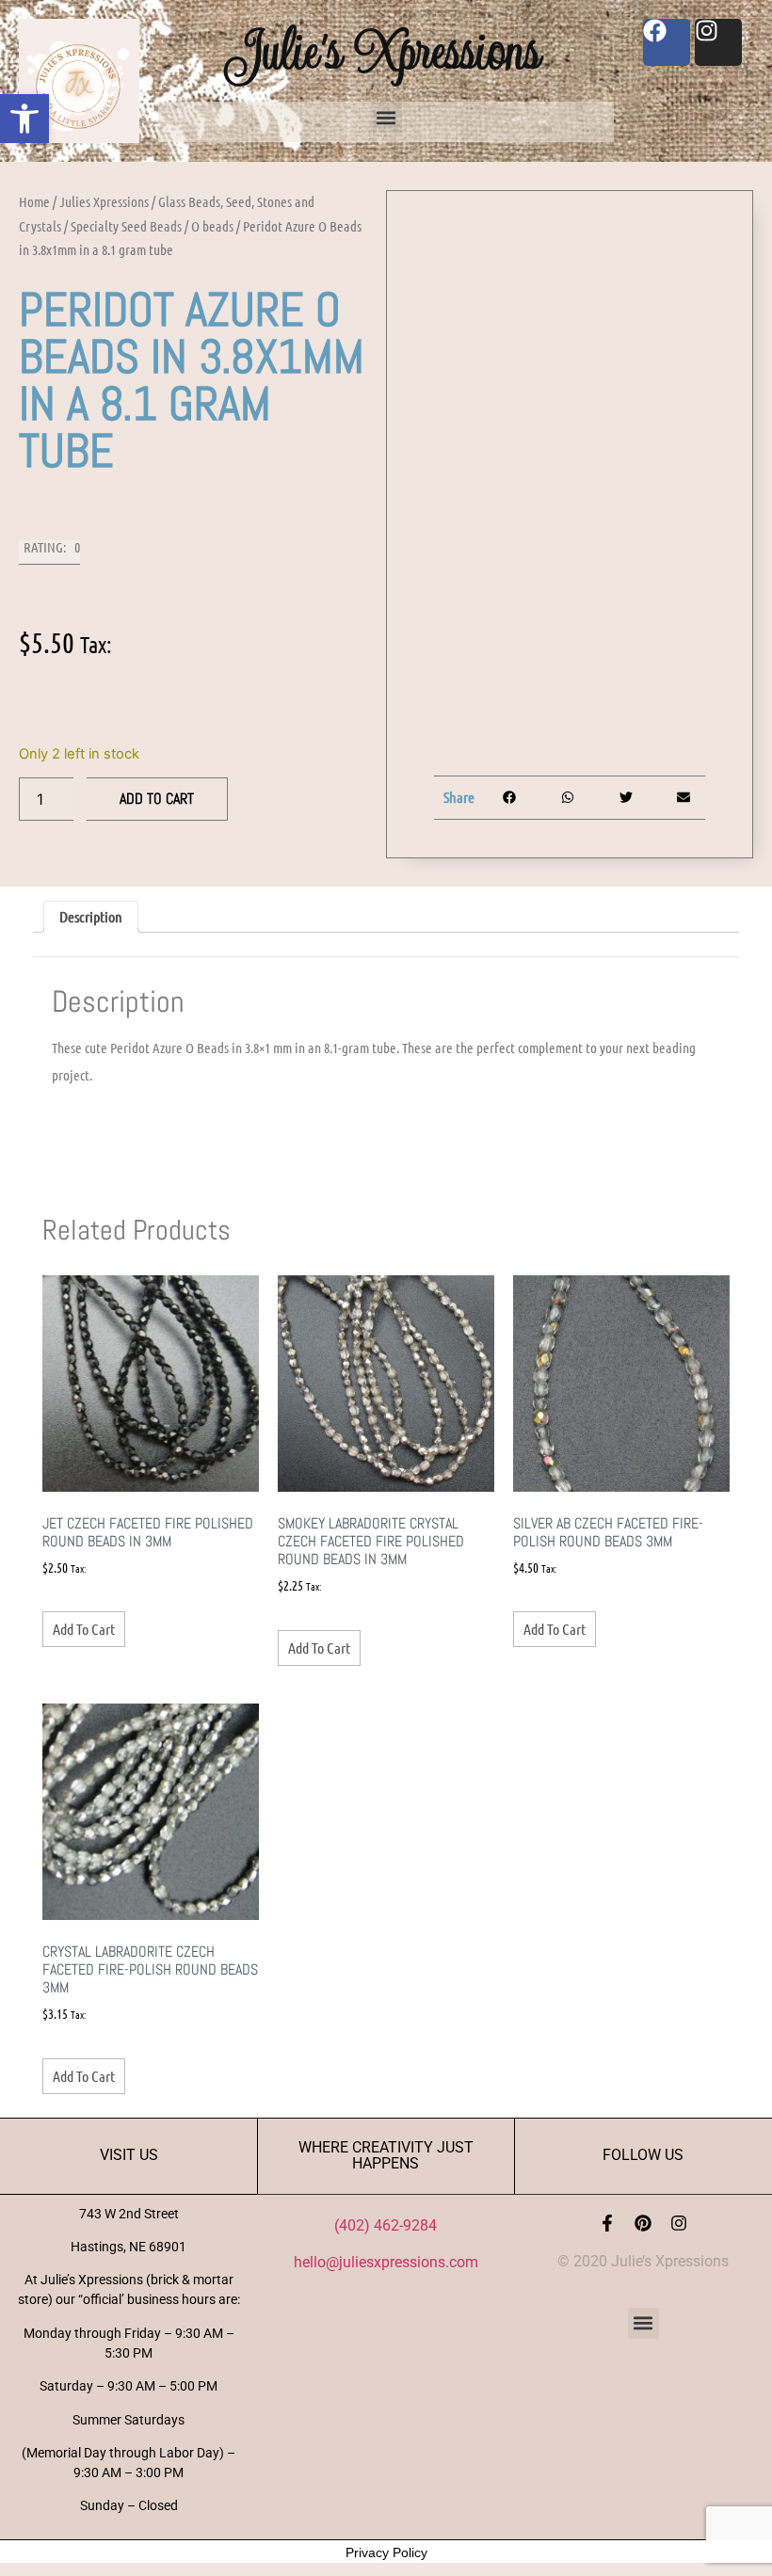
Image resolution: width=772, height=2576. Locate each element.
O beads (212, 226)
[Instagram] (679, 2223)
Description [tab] (91, 916)
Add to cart (157, 799)
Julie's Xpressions (386, 50)
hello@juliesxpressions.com (386, 2262)
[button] (24, 119)
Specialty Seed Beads (126, 226)
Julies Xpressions (104, 201)
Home (34, 201)
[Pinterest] (643, 2223)
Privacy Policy (386, 2552)
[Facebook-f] (607, 2223)
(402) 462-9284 (386, 2225)
